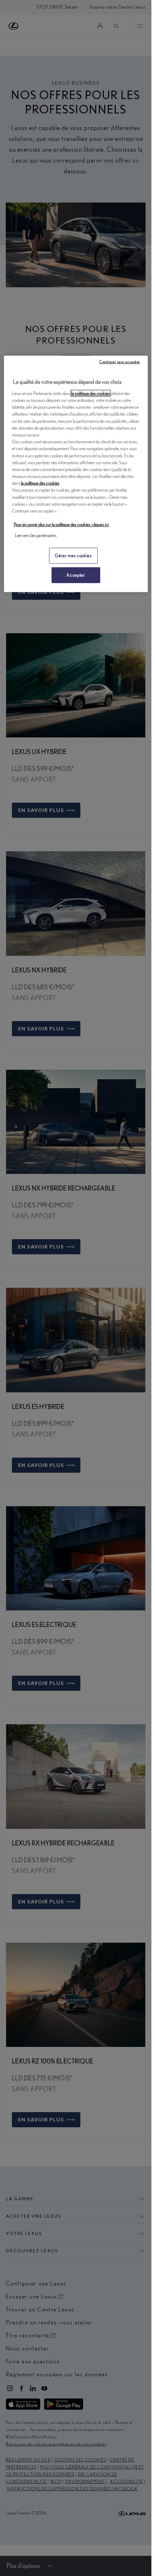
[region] (76, 474)
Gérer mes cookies (73, 555)
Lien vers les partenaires (36, 535)
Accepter (76, 575)
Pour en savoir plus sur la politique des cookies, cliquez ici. (61, 525)
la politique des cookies (91, 393)
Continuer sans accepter (120, 362)
